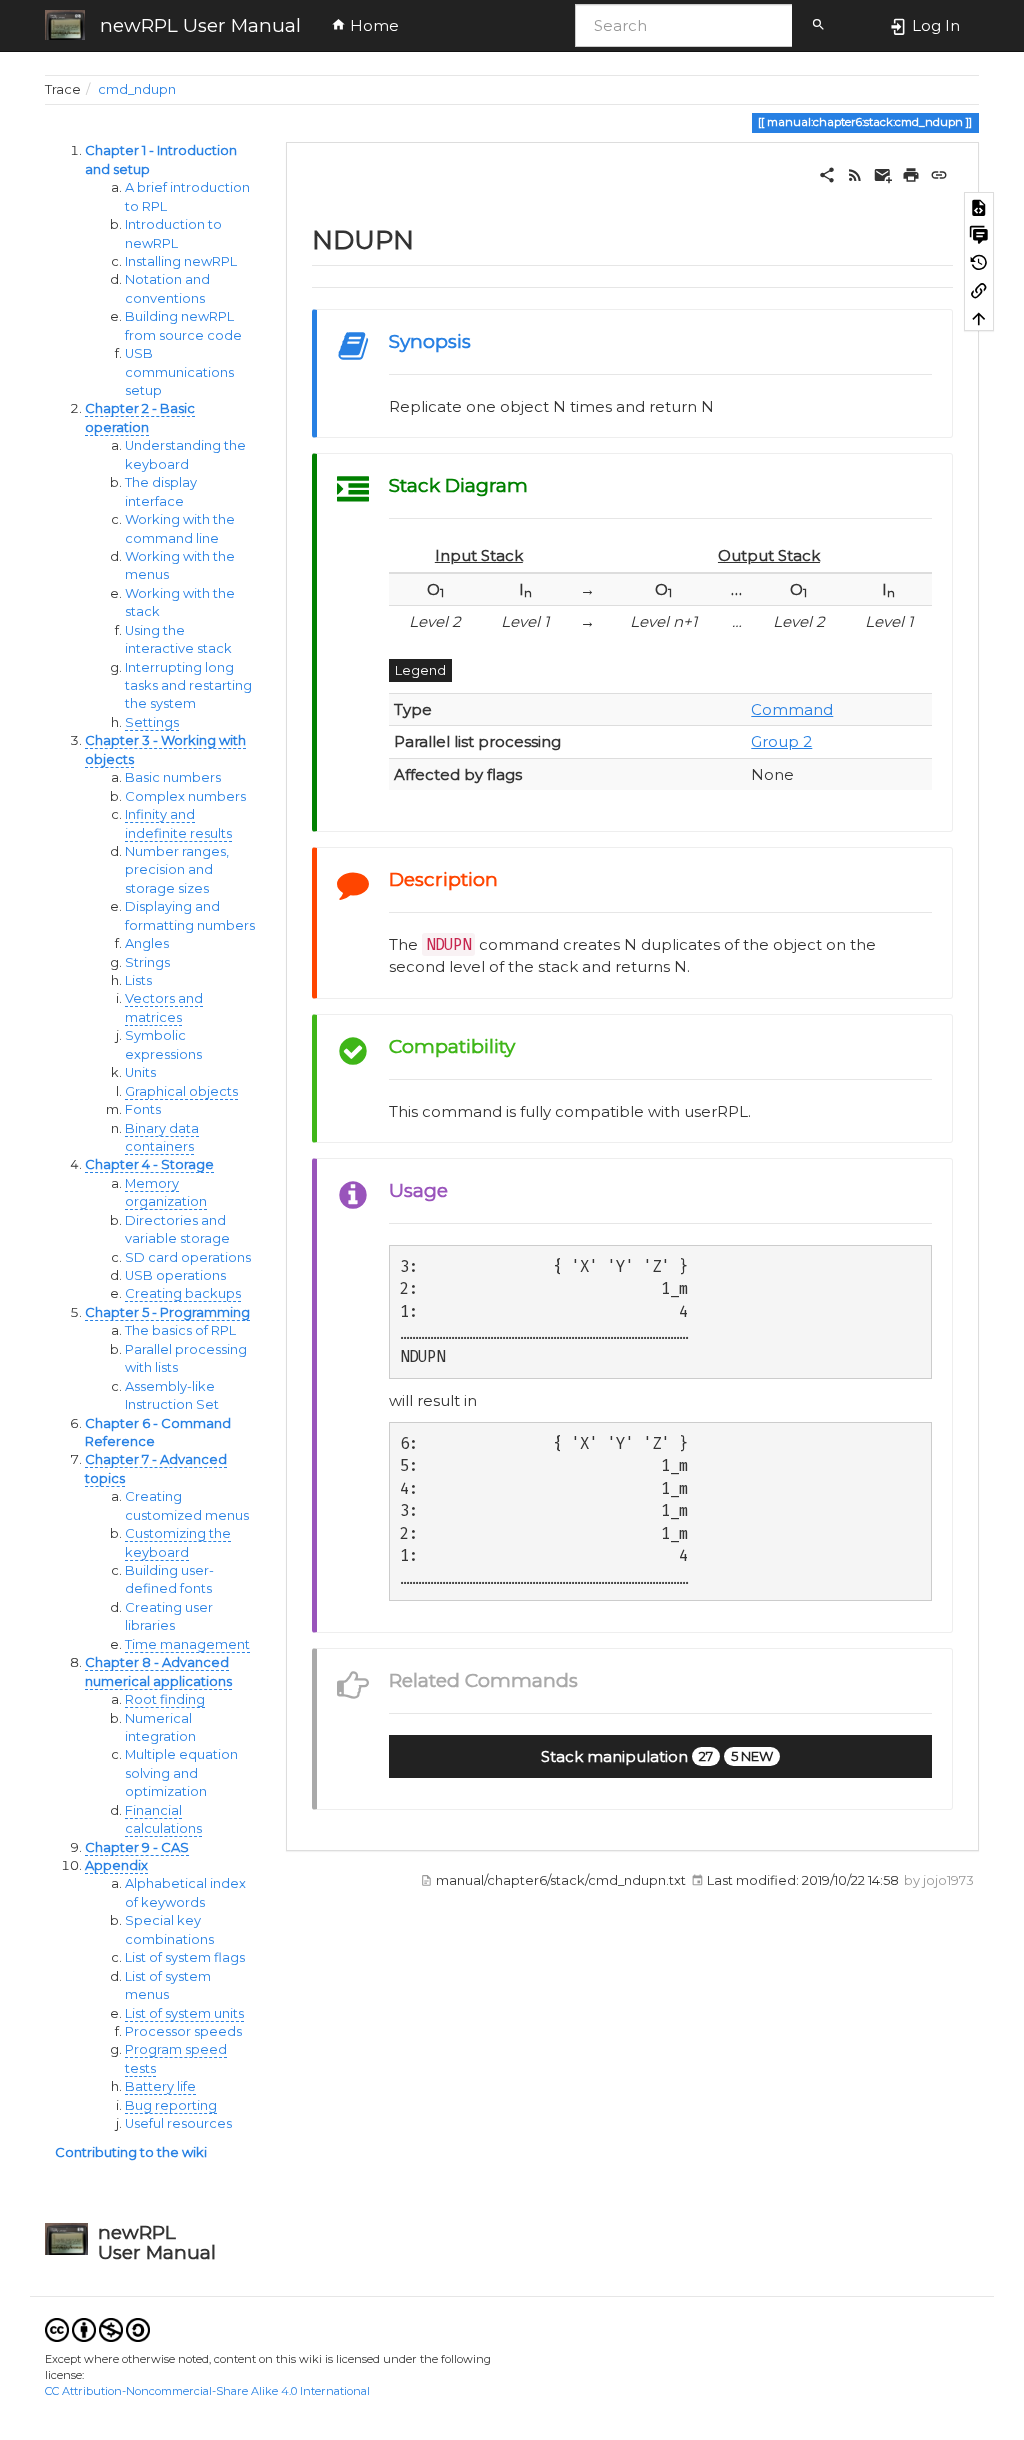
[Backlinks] (979, 290)
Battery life (160, 2086)
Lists (138, 980)
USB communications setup (179, 372)
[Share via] (827, 173)
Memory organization (166, 1192)
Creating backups (183, 1293)
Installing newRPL (181, 261)
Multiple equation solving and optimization (181, 1773)
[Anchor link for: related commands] (587, 1678)
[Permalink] (939, 173)
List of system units (184, 2013)
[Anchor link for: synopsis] (480, 339)
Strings (147, 962)
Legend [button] (420, 670)
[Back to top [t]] (979, 318)
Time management (187, 1644)
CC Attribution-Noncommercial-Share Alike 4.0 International (207, 2391)
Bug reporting (171, 2105)
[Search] (818, 25)
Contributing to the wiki (131, 2152)
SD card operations (188, 1257)
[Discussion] (979, 234)
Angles (147, 943)
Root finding (165, 1699)
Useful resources (178, 2123)
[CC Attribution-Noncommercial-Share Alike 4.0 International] (97, 2328)
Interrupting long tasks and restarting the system (188, 686)
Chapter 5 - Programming (167, 1312)
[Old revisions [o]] (979, 262)
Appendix (116, 1865)
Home (372, 25)
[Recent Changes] (855, 173)
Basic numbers (173, 777)
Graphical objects (181, 1091)
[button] (660, 1757)
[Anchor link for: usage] (457, 1188)
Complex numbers (185, 796)
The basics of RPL (180, 1330)
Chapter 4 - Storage (149, 1164)
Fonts (143, 1109)
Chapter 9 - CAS (137, 1847)
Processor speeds (183, 2031)
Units (140, 1072)
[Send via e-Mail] (883, 173)
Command (792, 709)
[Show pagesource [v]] (979, 206)
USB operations (175, 1275)
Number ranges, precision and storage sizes (177, 870)
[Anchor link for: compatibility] (524, 1044)
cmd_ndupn (137, 89)
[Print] (911, 173)
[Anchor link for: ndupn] (427, 238)
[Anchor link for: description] (507, 877)
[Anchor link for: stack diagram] (537, 483)
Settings (152, 722)
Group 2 (781, 741)
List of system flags (185, 1957)
